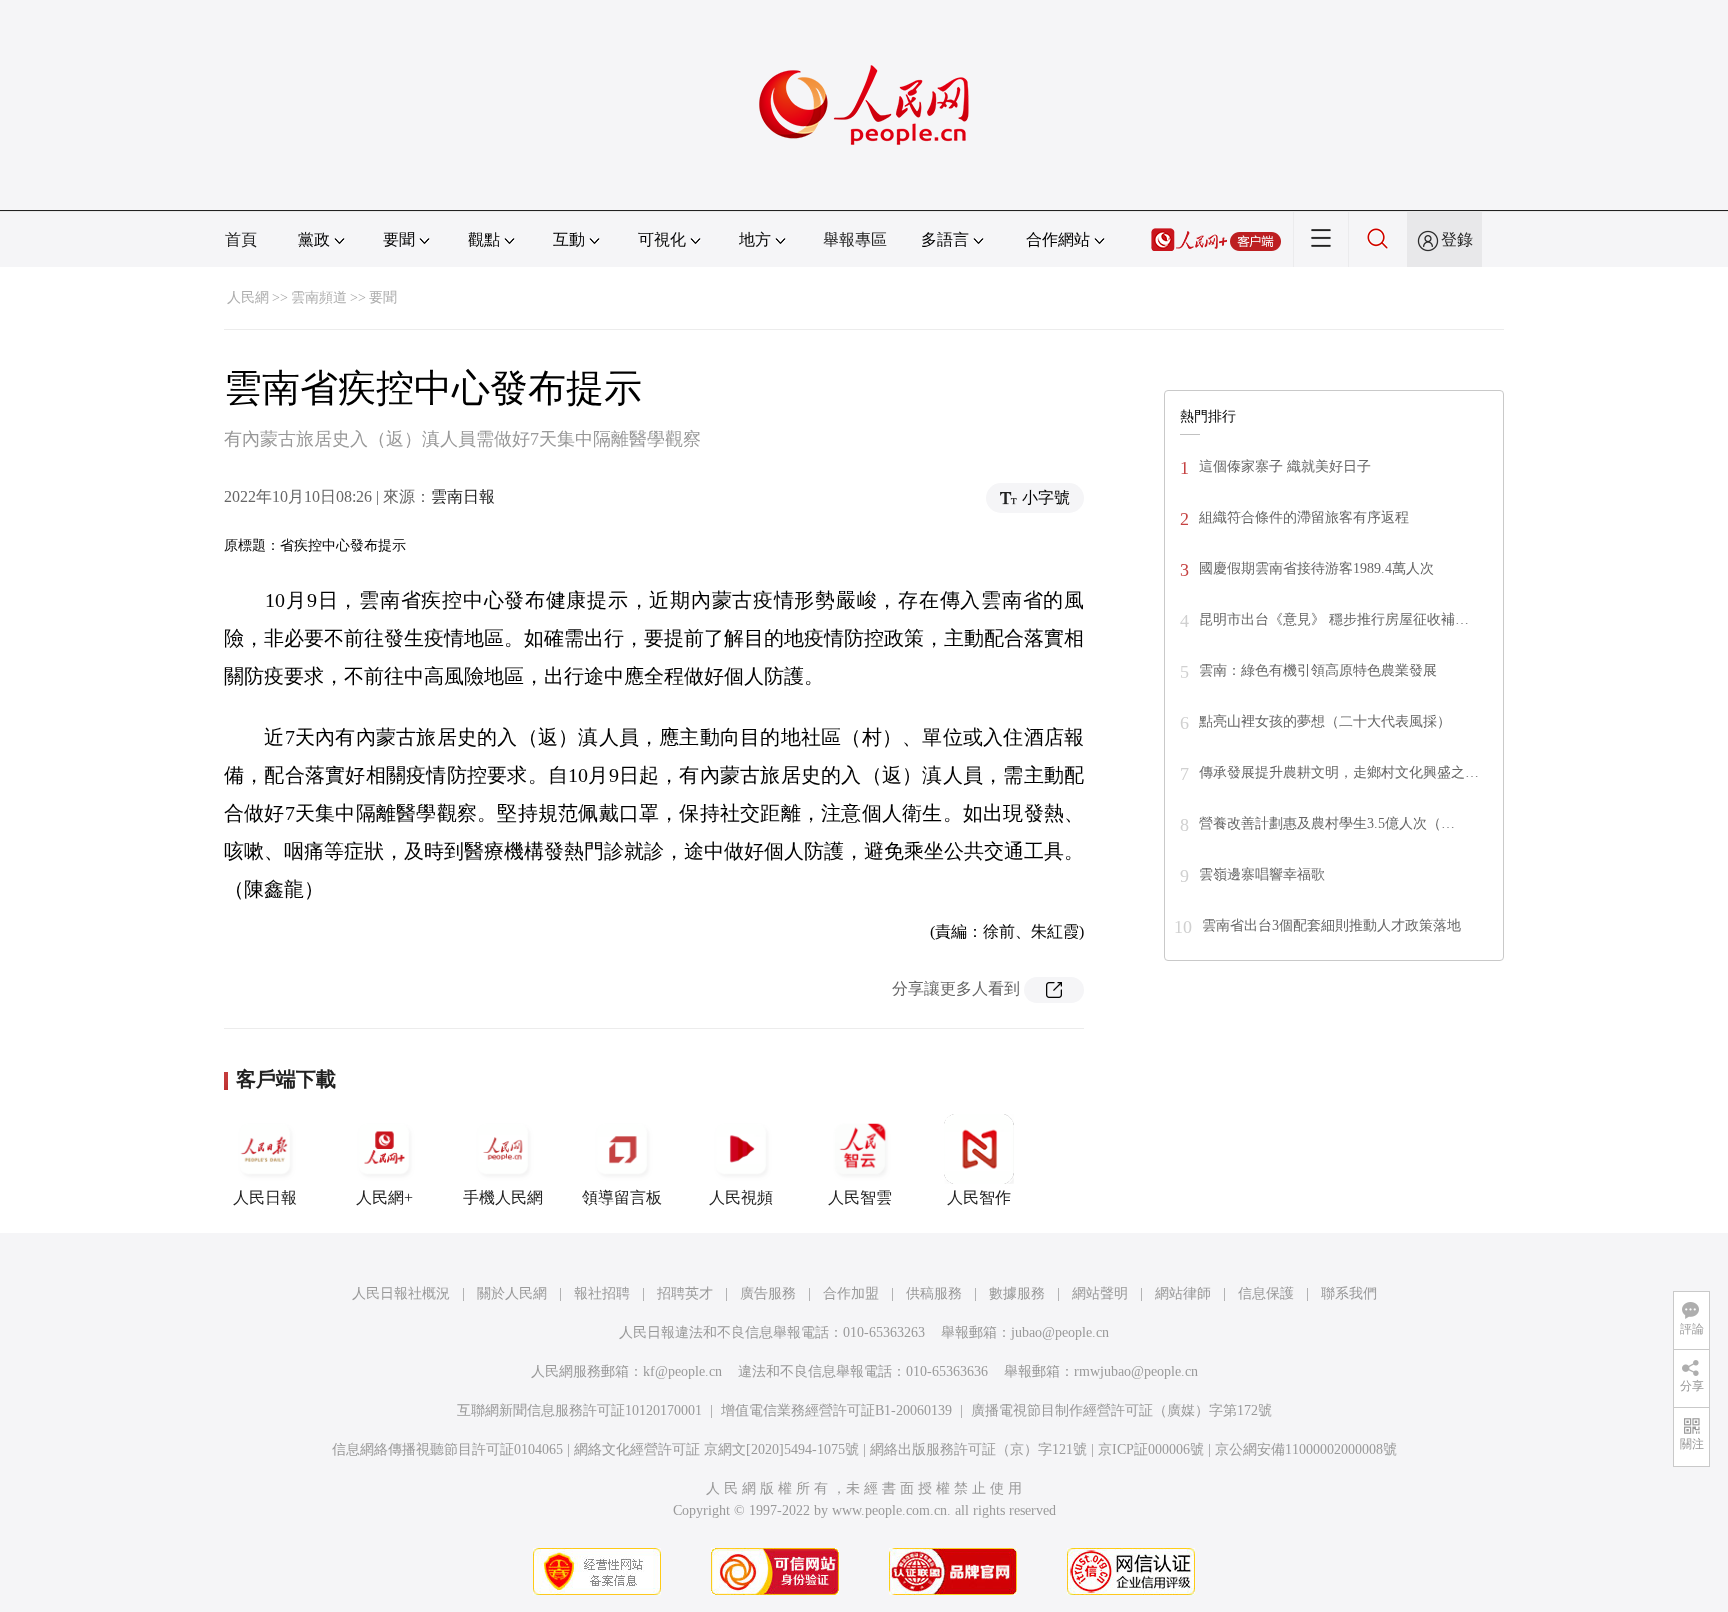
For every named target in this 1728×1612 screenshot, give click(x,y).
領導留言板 (622, 1197)
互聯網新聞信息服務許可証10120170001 (579, 1410)
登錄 (1457, 239)
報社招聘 (602, 1293)
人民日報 (265, 1197)
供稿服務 (934, 1293)
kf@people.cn (682, 1371)
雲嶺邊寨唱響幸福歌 (1262, 874)
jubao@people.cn (1060, 1332)
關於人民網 (512, 1293)
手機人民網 (503, 1197)
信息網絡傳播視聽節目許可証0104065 (447, 1449)
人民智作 (979, 1197)
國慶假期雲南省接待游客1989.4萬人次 (1316, 568)
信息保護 (1266, 1293)
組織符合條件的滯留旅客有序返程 (1304, 517)
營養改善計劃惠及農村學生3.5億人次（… (1327, 823)
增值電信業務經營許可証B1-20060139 (836, 1410)
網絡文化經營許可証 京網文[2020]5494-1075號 (716, 1449)
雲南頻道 (319, 297)
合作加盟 (851, 1293)
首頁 (241, 239)
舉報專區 (855, 239)
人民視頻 (741, 1197)
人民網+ (384, 1197)
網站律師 (1183, 1293)
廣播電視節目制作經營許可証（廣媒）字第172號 (1121, 1410)
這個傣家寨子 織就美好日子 (1285, 466)
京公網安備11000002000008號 (1306, 1449)
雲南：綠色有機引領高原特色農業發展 (1318, 670)
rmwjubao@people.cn (1136, 1371)
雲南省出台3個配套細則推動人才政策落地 (1331, 925)
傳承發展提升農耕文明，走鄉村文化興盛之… (1339, 772)
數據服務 (1017, 1293)
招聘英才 (685, 1293)
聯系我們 (1349, 1293)
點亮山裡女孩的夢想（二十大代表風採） (1325, 721)
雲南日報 (463, 496)
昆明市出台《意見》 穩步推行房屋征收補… (1334, 619)
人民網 (248, 297)
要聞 (383, 297)
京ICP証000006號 (1151, 1449)
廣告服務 (768, 1293)
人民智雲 (860, 1197)
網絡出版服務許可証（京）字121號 (978, 1449)
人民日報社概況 (401, 1293)
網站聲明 (1100, 1293)
